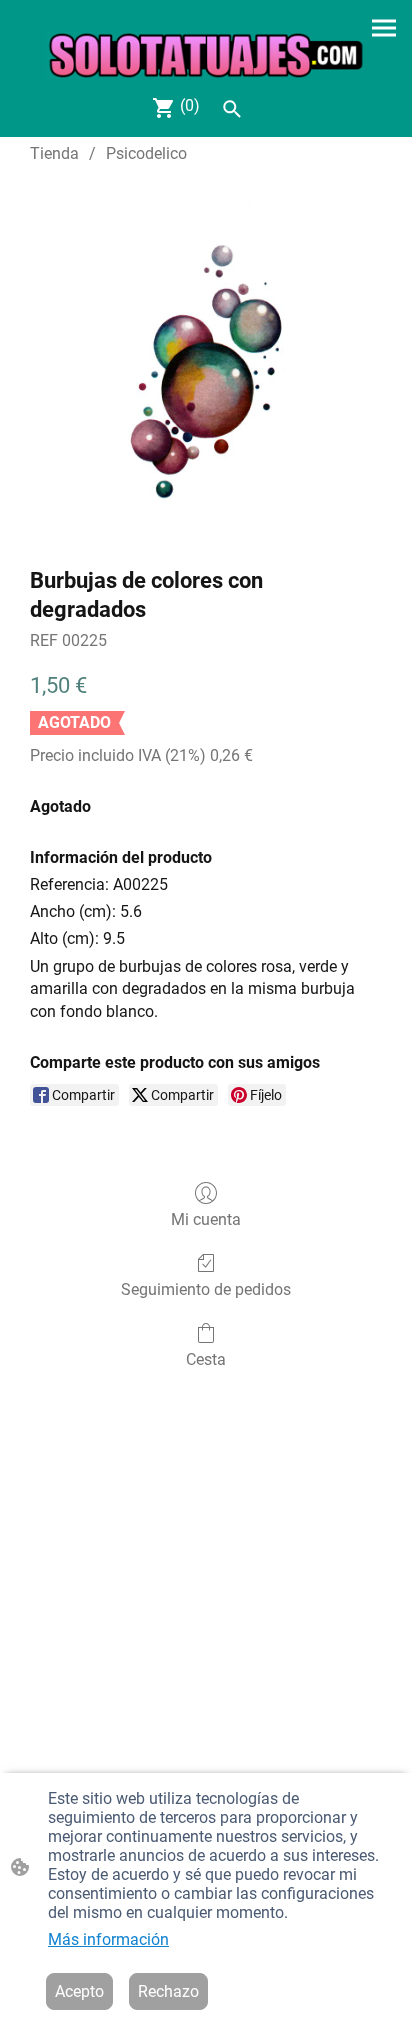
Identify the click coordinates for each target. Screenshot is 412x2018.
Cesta (206, 1359)
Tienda (54, 153)
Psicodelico (146, 153)
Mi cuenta (206, 1219)
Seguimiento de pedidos (206, 1289)
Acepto (79, 1991)
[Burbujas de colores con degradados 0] (206, 361)
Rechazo (168, 1991)
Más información (108, 1939)
